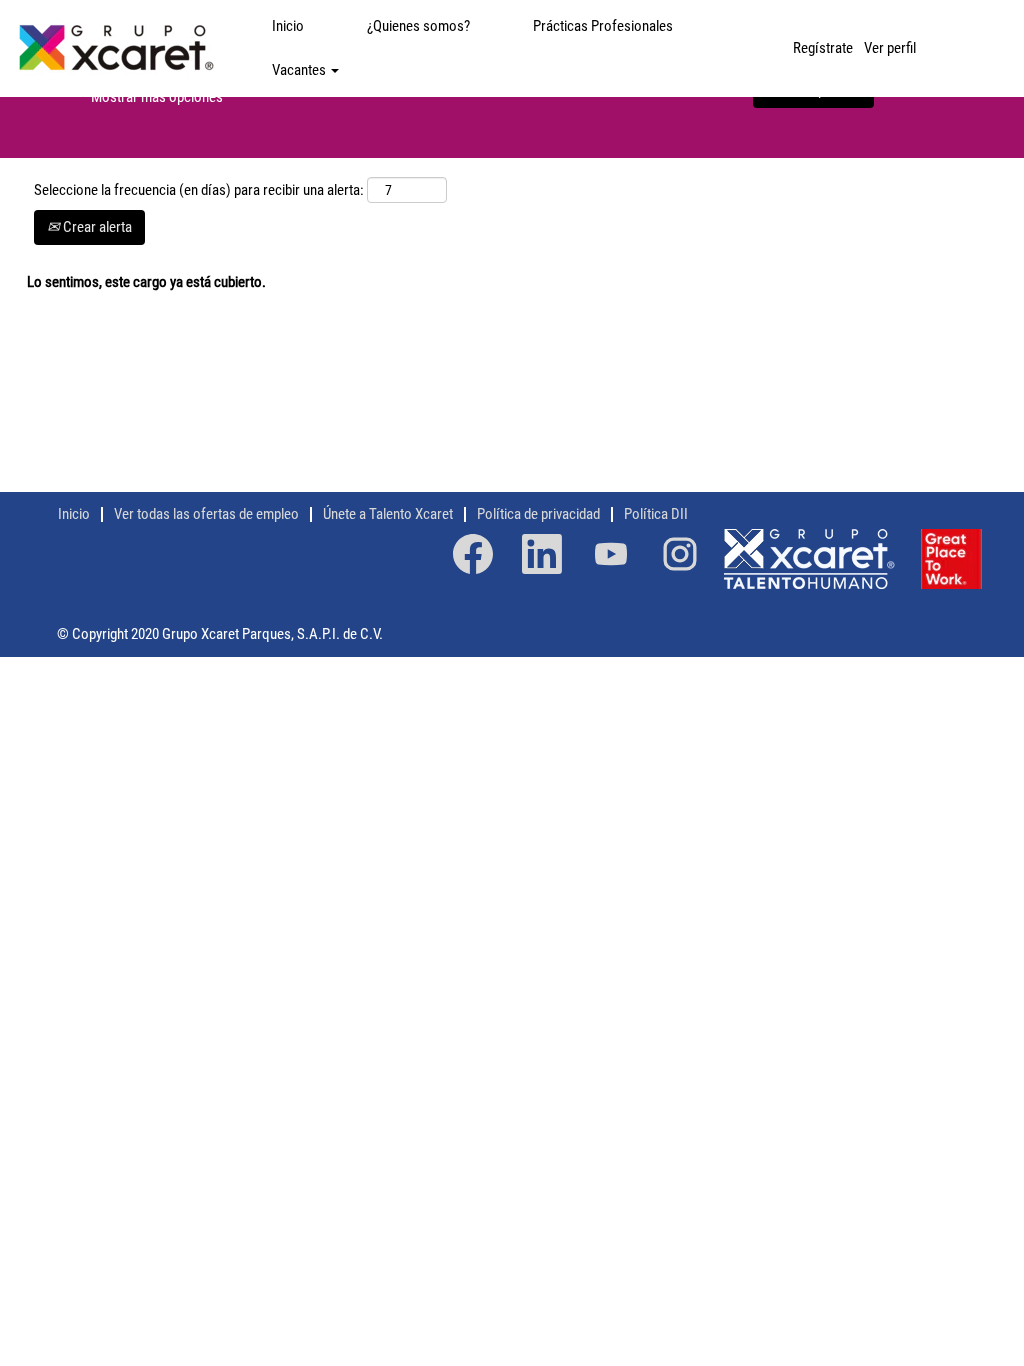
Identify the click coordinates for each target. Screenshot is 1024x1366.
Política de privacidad (538, 514)
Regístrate (823, 48)
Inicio (288, 26)
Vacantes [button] (300, 70)
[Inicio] (115, 48)
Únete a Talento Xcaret (388, 514)
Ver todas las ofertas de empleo (206, 514)
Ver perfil (890, 48)
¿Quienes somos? (418, 26)
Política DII (656, 514)
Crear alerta (96, 227)
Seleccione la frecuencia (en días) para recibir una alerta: (199, 190)
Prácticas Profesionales (603, 26)
